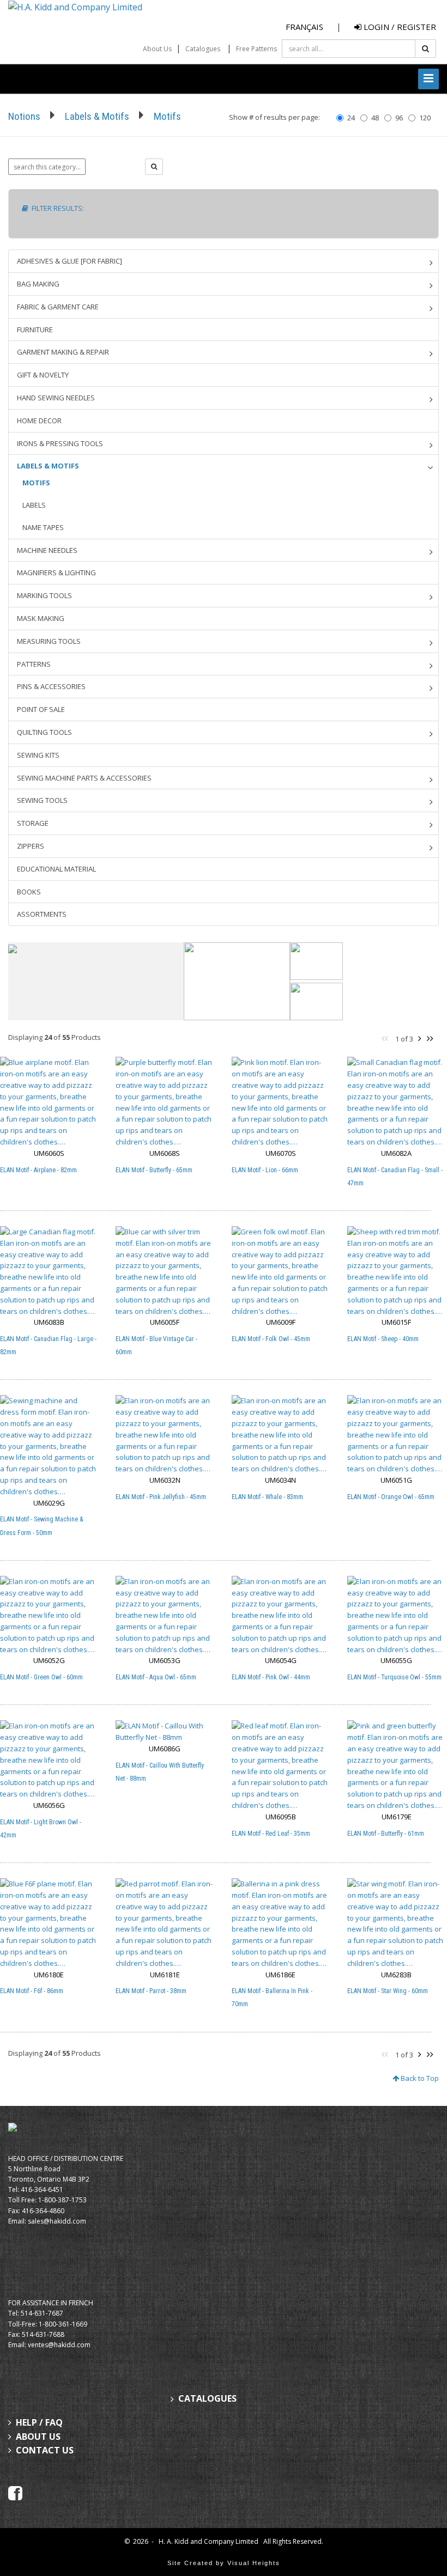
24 (351, 118)
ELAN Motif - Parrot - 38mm (151, 1991)
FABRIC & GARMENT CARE (58, 307)
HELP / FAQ (39, 2422)
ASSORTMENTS (42, 914)
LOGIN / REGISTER (399, 27)
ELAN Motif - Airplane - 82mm (38, 1170)
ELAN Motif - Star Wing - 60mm (388, 1991)
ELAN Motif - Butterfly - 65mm (154, 1170)
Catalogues (203, 49)
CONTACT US (45, 2450)
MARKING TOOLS (44, 595)
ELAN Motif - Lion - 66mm (265, 1170)
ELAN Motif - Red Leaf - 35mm (271, 1834)
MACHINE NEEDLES (47, 550)
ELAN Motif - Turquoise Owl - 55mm (394, 1677)
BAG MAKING (38, 284)
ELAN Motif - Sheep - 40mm (383, 1339)
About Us (157, 49)
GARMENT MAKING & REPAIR (63, 352)
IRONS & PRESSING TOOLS (60, 443)
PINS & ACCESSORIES (51, 686)
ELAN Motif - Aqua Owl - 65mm (156, 1677)
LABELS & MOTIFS (48, 466)
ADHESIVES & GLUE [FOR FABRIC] (70, 261)
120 (425, 118)
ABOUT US (38, 2437)
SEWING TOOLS (42, 800)
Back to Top (419, 2078)
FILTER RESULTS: (56, 208)
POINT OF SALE (41, 709)
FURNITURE (35, 330)
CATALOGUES (207, 2399)
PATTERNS (34, 664)
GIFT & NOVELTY (43, 375)
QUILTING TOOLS (44, 732)
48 (375, 118)
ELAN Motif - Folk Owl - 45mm (271, 1339)
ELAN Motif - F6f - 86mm (32, 1991)
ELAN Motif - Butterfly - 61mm (386, 1834)
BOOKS (29, 892)
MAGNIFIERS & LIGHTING (56, 573)
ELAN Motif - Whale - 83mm (267, 1497)
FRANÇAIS (304, 27)
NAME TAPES (43, 527)
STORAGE (33, 823)
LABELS (34, 505)
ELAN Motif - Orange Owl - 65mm (391, 1497)
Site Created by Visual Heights (224, 2563)
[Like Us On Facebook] (15, 2492)
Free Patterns (256, 49)
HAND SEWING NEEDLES (56, 398)
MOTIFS (36, 483)
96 (399, 118)
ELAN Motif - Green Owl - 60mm (41, 1677)
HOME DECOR (39, 421)
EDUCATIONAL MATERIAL (56, 869)
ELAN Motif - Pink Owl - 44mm (271, 1677)
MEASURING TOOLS (49, 641)
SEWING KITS (38, 755)
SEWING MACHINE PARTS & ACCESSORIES (84, 778)
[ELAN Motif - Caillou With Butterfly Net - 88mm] (165, 1732)
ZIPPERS (31, 846)
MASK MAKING (41, 618)
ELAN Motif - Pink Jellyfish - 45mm (161, 1497)
